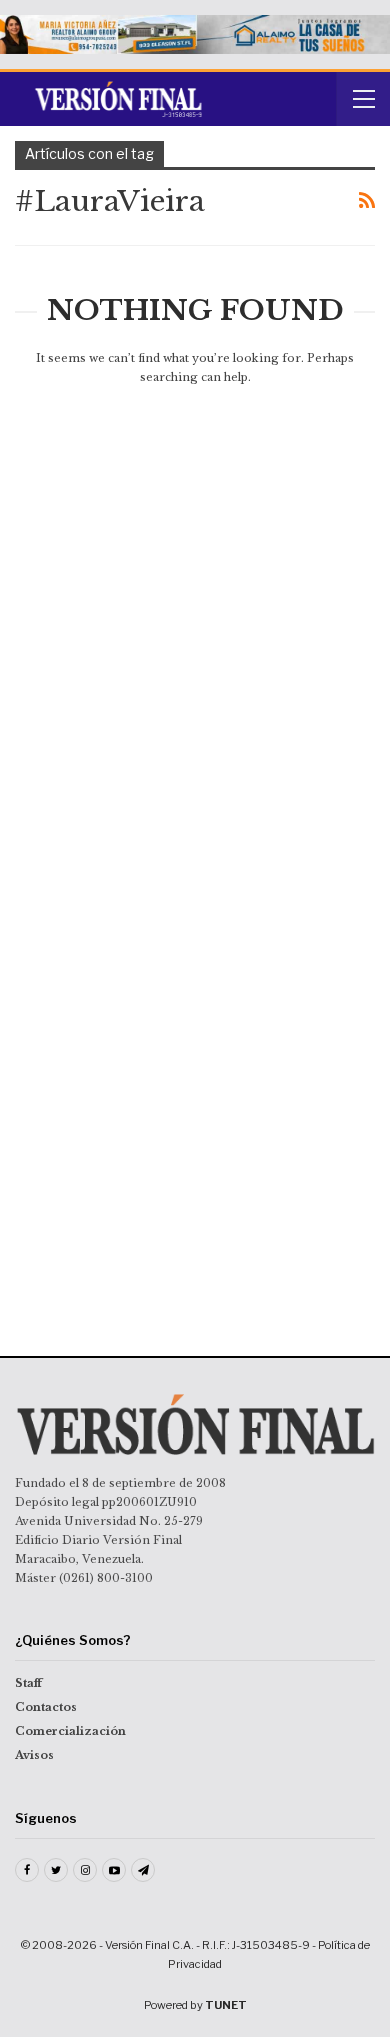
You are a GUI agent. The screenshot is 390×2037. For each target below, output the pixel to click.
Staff (28, 1683)
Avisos (34, 1755)
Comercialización (70, 1731)
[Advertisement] (195, 544)
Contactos (46, 1707)
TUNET (226, 2005)
